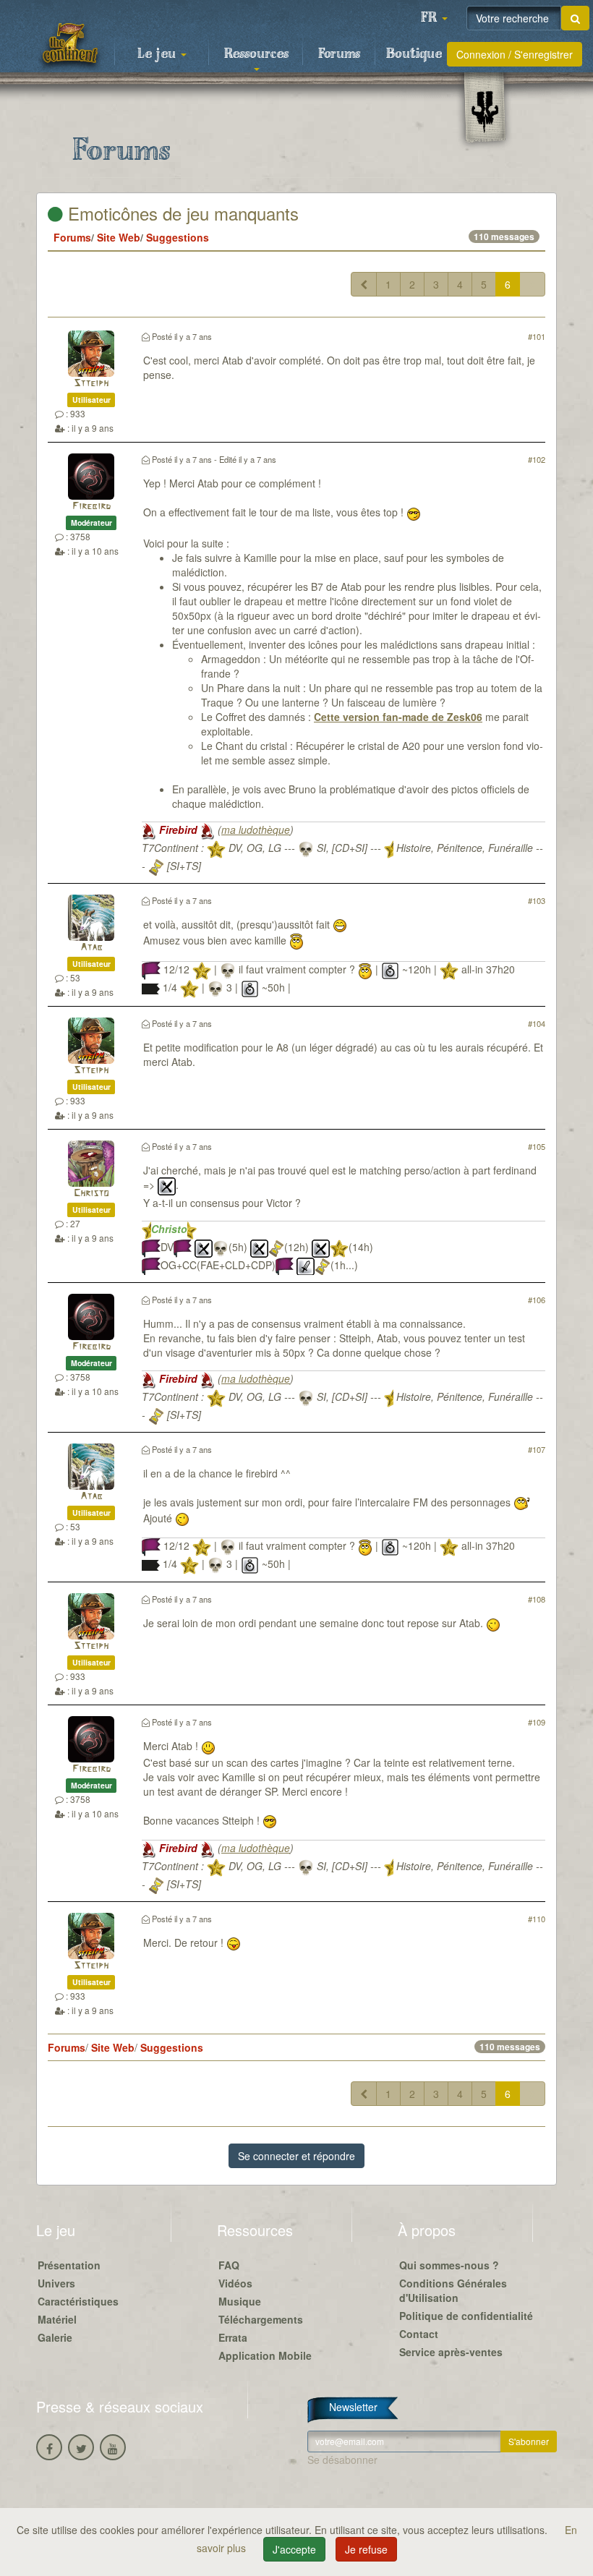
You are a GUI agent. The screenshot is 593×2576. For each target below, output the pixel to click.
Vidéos (235, 2283)
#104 (537, 1023)
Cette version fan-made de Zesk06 (398, 717)
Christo (91, 1194)
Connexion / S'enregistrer (515, 54)
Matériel (57, 2319)
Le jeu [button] (158, 54)
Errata (233, 2337)
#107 (537, 1449)
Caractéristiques (78, 2301)
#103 (537, 900)
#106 (537, 1300)
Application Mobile (265, 2355)
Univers (56, 2283)
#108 (537, 1599)
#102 (537, 459)
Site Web (119, 237)
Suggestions (178, 237)
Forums (339, 54)
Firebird (91, 507)
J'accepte (294, 2549)
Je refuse (366, 2549)
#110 (537, 1919)
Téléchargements (261, 2319)
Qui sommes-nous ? (449, 2265)
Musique (240, 2301)
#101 (537, 336)
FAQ (229, 2265)
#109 (537, 1722)
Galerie (55, 2337)
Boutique (414, 54)
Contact (419, 2334)
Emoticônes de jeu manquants (181, 213)
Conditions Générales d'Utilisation (453, 2290)
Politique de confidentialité (466, 2316)
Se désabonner (342, 2460)
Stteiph (91, 384)
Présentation (69, 2265)
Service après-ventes (451, 2352)
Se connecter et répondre (296, 2156)
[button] (434, 18)
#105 (537, 1146)
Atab (91, 948)
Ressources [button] (256, 54)
